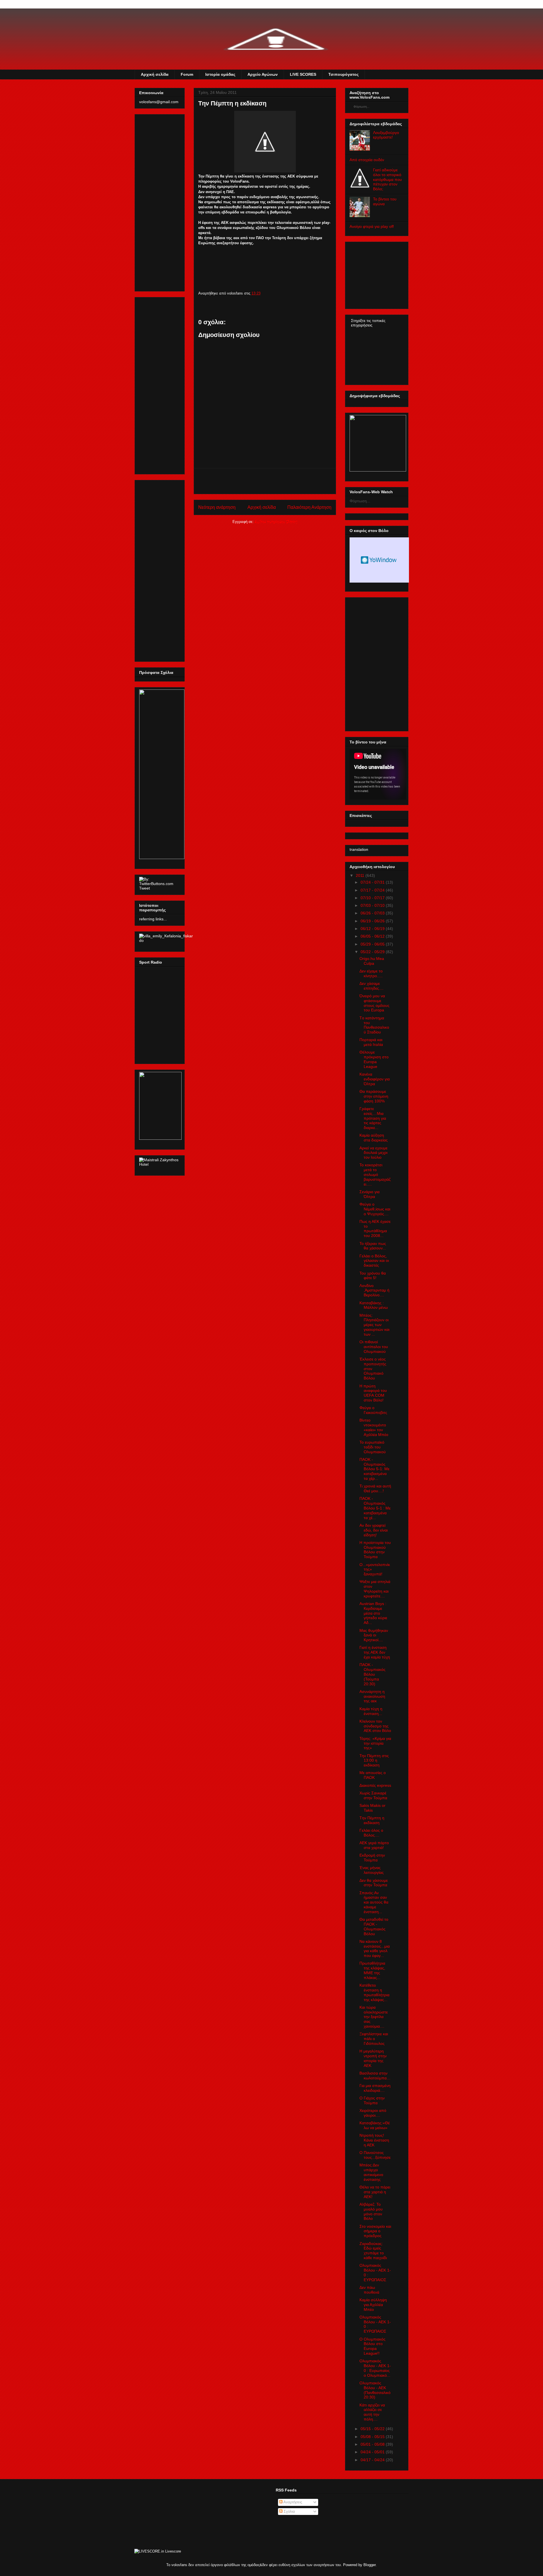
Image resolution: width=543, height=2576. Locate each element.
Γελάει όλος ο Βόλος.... (371, 1833)
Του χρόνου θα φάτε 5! (373, 1276)
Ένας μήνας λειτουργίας (372, 1870)
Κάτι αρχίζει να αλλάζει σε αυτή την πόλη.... (372, 2412)
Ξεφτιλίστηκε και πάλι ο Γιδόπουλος (374, 2039)
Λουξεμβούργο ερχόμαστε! (386, 135)
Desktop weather (379, 560)
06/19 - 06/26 (373, 921)
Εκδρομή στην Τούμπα (372, 1858)
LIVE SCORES (303, 74)
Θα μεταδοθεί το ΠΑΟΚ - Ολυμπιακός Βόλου (374, 1926)
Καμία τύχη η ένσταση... (371, 1711)
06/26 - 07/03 (373, 913)
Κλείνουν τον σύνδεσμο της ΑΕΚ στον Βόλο (375, 1726)
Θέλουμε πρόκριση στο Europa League (374, 1059)
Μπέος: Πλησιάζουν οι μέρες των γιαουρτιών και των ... (374, 1325)
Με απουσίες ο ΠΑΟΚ (373, 1775)
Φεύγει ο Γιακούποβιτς (373, 1410)
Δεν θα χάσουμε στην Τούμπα (374, 1883)
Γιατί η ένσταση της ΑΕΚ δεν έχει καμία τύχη (375, 1652)
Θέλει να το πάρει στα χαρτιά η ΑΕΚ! (375, 2192)
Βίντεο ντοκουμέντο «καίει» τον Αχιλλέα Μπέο (374, 1427)
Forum (187, 74)
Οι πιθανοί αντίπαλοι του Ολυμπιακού (374, 1347)
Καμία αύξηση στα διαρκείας (374, 1138)
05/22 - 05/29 (373, 952)
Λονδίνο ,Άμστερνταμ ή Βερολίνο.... (374, 1290)
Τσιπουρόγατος (343, 74)
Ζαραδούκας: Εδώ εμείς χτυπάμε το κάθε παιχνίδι (373, 2251)
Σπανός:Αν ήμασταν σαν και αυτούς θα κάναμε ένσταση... (374, 1902)
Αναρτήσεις (292, 2502)
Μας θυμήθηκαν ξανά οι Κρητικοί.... (374, 1635)
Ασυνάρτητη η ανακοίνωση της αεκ (372, 1696)
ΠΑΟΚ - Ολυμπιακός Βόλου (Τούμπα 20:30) (372, 1674)
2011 (360, 875)
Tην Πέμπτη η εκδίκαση (372, 1820)
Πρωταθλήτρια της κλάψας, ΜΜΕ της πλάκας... (372, 1970)
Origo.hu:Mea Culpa (372, 961)
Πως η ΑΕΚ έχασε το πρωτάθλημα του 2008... (375, 1228)
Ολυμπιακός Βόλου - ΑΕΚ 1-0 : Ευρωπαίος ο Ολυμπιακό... (375, 2368)
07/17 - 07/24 (373, 890)
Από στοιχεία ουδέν (367, 160)
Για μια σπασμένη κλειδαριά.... (375, 2088)
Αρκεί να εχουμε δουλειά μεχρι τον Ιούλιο (373, 1153)
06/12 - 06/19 (373, 929)
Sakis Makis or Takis (372, 1808)
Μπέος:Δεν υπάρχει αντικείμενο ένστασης (371, 2172)
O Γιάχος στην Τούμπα (372, 2100)
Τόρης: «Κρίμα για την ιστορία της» (375, 1743)
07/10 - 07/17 (373, 898)
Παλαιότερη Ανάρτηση (309, 507)
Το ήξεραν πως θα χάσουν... (373, 1246)
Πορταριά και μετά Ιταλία (371, 1042)
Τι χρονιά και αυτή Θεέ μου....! (375, 1488)
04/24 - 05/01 (373, 2452)
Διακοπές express (375, 1785)
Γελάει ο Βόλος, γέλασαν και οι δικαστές (374, 1261)
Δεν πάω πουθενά (369, 2290)
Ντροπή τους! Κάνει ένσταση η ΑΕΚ (374, 2140)
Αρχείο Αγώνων (263, 74)
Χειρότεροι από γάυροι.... (373, 2113)
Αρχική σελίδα (155, 74)
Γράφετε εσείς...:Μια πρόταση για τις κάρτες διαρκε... (373, 1118)
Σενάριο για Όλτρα (369, 1194)
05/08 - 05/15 (373, 2437)
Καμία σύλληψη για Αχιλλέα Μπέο (373, 2305)
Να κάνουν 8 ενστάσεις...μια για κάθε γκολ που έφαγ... (375, 1948)
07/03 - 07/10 (373, 905)
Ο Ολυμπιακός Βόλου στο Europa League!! (372, 2346)
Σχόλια (289, 2511)
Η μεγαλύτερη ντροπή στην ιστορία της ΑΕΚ (373, 2058)
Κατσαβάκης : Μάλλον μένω (374, 1305)
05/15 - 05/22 (373, 2429)
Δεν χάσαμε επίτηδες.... (371, 986)
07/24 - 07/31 (373, 882)
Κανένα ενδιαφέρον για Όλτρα (375, 1079)
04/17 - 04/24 (373, 2460)
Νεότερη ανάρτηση (217, 507)
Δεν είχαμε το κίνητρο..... (371, 973)
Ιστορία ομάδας (220, 74)
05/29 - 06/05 (373, 944)
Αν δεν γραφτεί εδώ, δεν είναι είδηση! (374, 1530)
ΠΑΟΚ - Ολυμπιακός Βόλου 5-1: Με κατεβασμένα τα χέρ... (374, 1469)
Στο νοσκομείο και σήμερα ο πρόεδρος (375, 2231)
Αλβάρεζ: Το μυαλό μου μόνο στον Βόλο (371, 2211)
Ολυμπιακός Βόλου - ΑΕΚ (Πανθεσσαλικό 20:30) (375, 2390)
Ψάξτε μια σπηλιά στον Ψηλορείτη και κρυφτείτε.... (375, 1589)
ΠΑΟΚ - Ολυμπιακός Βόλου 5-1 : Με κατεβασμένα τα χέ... (375, 1508)
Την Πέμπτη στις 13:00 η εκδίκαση (374, 1760)
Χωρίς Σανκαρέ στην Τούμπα (373, 1795)
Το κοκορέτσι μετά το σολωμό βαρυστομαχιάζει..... (375, 1174)
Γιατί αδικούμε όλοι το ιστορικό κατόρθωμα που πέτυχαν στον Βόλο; (387, 179)
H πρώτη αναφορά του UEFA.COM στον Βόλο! (373, 1393)
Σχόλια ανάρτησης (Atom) (276, 522)
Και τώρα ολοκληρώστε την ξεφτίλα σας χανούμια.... (374, 2017)
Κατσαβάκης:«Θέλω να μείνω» (375, 2125)
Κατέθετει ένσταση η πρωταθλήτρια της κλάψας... (374, 1992)
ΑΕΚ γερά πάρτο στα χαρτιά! (374, 1845)
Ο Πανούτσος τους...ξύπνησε (375, 2155)
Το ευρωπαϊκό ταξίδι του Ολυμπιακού (373, 1447)
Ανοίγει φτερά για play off (372, 226)
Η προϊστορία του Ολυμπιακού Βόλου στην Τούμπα (375, 1550)
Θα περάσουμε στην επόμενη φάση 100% (374, 1096)
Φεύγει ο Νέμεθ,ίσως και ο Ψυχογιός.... (375, 1209)
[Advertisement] (265, 481)
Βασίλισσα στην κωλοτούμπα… (375, 2076)
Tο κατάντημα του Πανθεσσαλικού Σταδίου (374, 1025)
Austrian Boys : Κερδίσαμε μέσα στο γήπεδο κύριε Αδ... (373, 1613)
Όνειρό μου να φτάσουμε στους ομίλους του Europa (374, 1003)
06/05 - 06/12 (373, 936)
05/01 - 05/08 (373, 2444)
